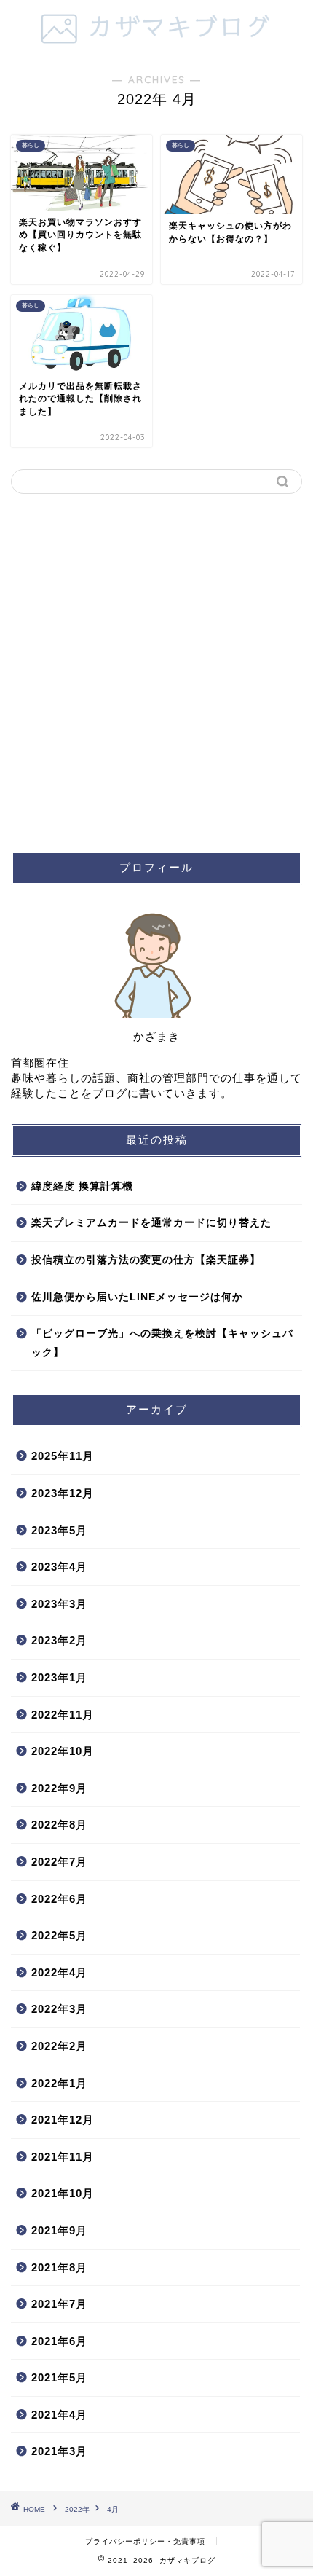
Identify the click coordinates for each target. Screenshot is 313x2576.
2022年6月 (59, 1899)
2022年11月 (63, 1715)
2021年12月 (63, 2120)
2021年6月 (59, 2341)
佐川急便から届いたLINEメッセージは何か (137, 1297)
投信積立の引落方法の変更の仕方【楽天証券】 (146, 1260)
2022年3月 (59, 2009)
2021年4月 (59, 2415)
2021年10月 (63, 2193)
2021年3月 (59, 2451)
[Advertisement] (156, 672)
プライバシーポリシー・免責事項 (145, 2541)
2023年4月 (59, 1567)
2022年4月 (59, 1972)
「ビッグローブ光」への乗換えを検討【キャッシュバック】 (162, 1343)
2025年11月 (63, 1456)
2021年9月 (59, 2230)
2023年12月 (63, 1493)
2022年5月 (59, 1935)
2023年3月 (59, 1604)
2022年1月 (59, 2083)
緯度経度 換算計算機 (82, 1186)
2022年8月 (59, 1825)
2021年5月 (59, 2377)
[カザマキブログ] (157, 43)
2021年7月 (59, 2304)
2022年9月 (59, 1788)
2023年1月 (59, 1677)
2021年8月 (59, 2267)
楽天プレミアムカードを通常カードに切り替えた (151, 1223)
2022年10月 (63, 1751)
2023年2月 (59, 1640)
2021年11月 (63, 2157)
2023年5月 (59, 1530)
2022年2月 (59, 2046)
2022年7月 (59, 1862)
